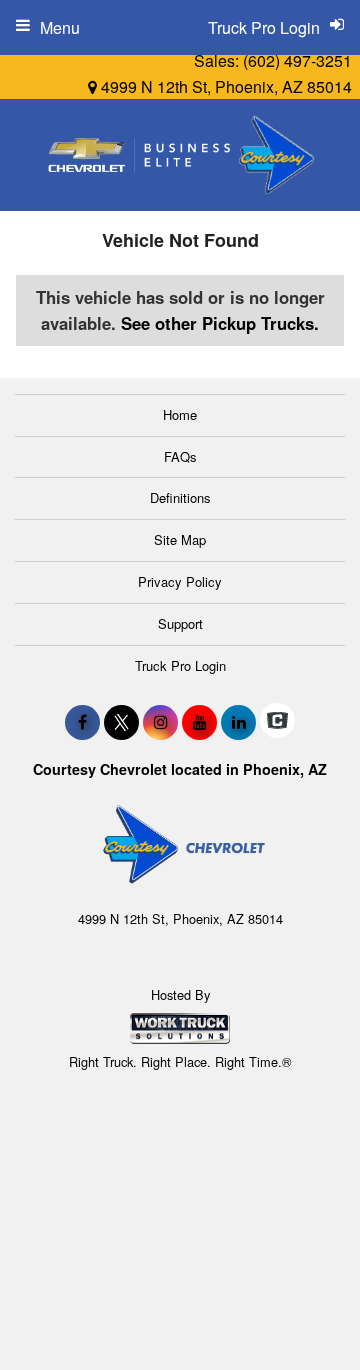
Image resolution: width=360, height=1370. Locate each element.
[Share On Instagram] (160, 722)
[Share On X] (121, 722)
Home (180, 414)
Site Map (180, 539)
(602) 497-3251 (297, 60)
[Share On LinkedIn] (238, 722)
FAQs (180, 456)
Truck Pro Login (180, 665)
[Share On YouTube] (199, 722)
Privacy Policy (180, 581)
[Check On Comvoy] (277, 722)
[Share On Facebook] (82, 722)
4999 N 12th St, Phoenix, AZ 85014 (224, 86)
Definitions (180, 497)
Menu (60, 27)
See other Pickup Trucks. (220, 323)
